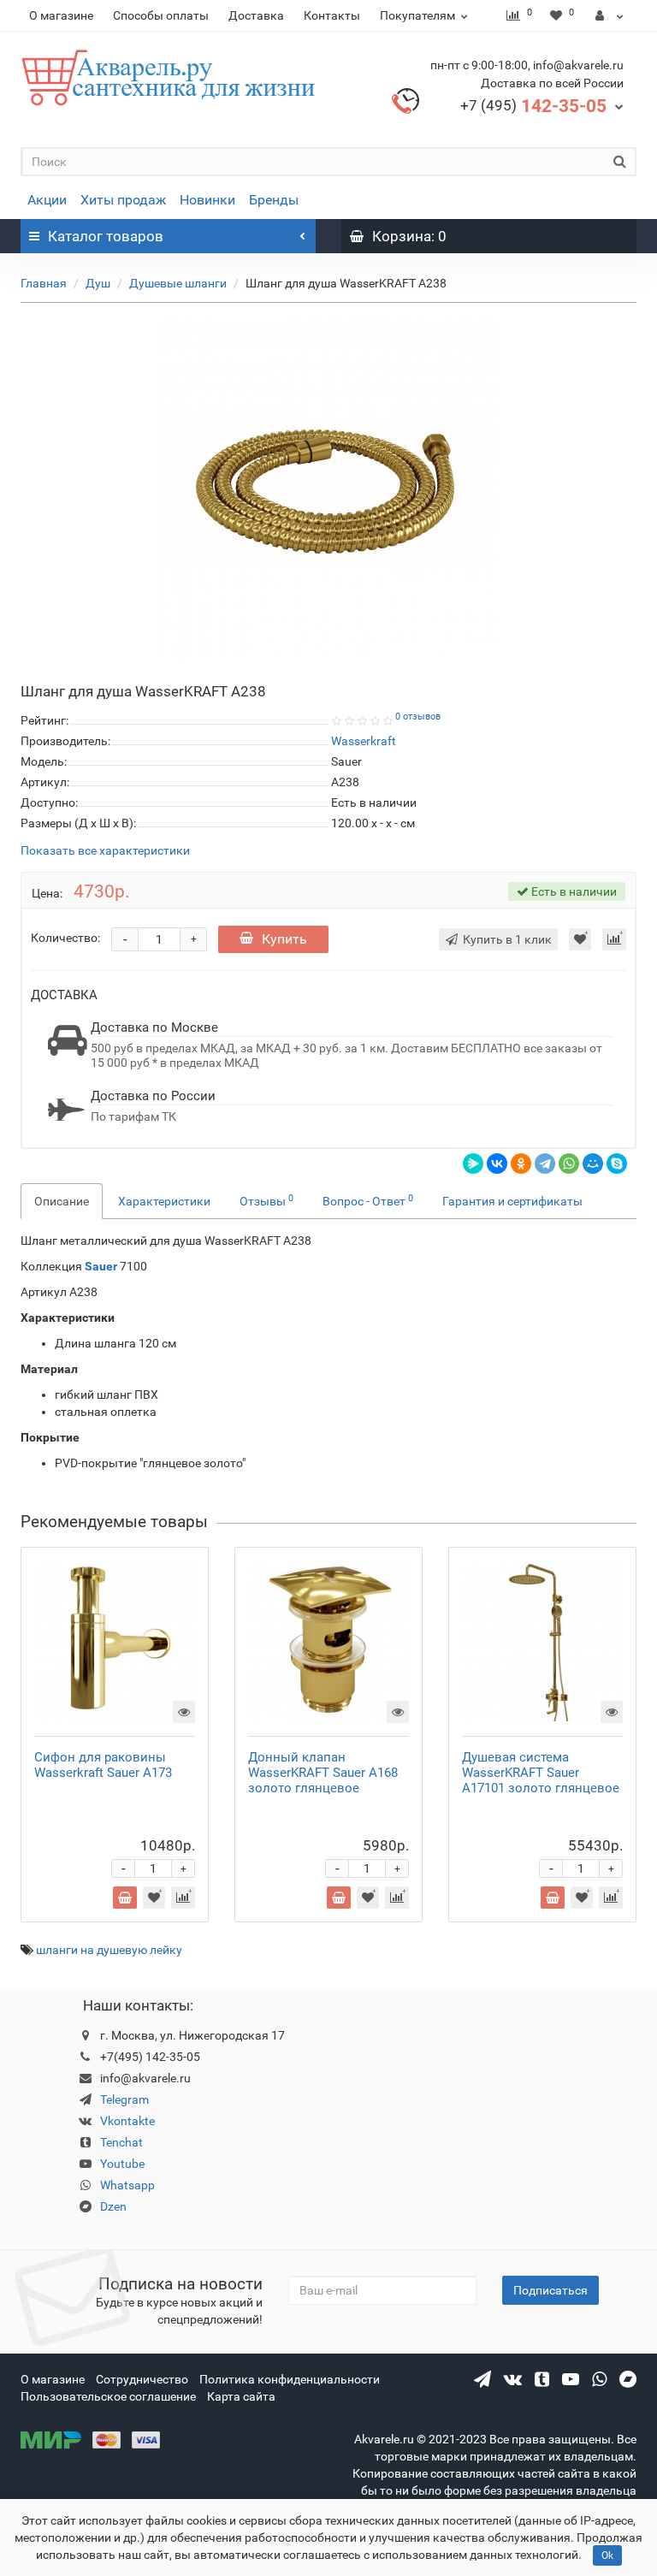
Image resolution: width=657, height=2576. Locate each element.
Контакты (332, 15)
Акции (47, 200)
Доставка (256, 15)
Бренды (274, 200)
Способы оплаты (161, 15)
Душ (98, 283)
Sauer (102, 1266)
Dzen (113, 2206)
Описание (62, 1201)
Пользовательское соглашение (108, 2396)
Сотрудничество (142, 2379)
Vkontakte (127, 2121)
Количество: (65, 938)
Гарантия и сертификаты (512, 1201)
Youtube (122, 2164)
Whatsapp (127, 2185)
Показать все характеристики (105, 851)
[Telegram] (545, 1164)
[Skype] (617, 1164)
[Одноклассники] (521, 1164)
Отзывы (266, 1200)
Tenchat (121, 2142)
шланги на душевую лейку (109, 1950)
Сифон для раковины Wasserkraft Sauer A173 (103, 1765)
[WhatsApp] (569, 1164)
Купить (284, 939)
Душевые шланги (178, 283)
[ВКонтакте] (497, 1164)
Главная (44, 283)
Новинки (207, 200)
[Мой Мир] (593, 1164)
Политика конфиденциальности (290, 2379)
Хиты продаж (123, 200)
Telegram (124, 2099)
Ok (607, 2555)
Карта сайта (241, 2396)
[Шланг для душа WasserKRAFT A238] (328, 491)
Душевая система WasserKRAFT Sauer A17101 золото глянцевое (541, 1773)
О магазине (61, 15)
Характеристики (164, 1201)
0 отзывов (418, 717)
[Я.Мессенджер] (473, 1164)
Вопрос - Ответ (368, 1200)
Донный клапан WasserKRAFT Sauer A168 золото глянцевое (323, 1773)
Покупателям (417, 15)
